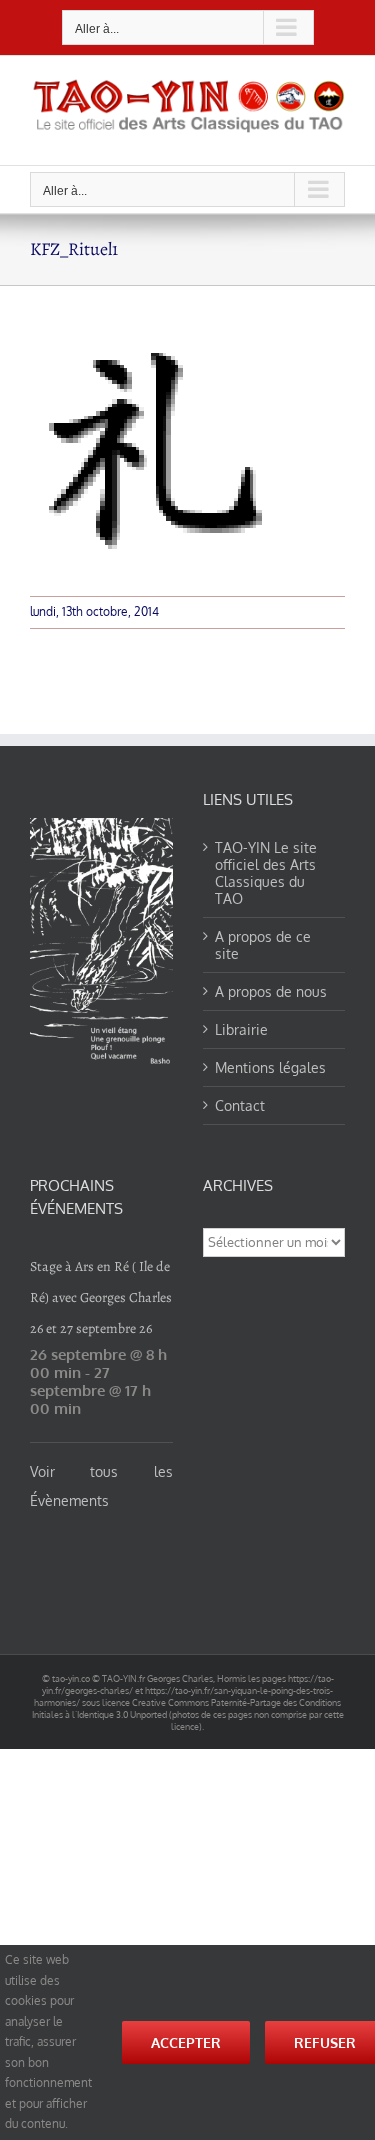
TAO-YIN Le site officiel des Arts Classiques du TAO (266, 873)
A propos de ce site (263, 945)
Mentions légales (270, 1067)
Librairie (241, 1029)
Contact (240, 1105)
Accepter (186, 2042)
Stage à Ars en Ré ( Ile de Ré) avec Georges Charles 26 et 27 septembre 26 (101, 1297)
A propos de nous (271, 991)
